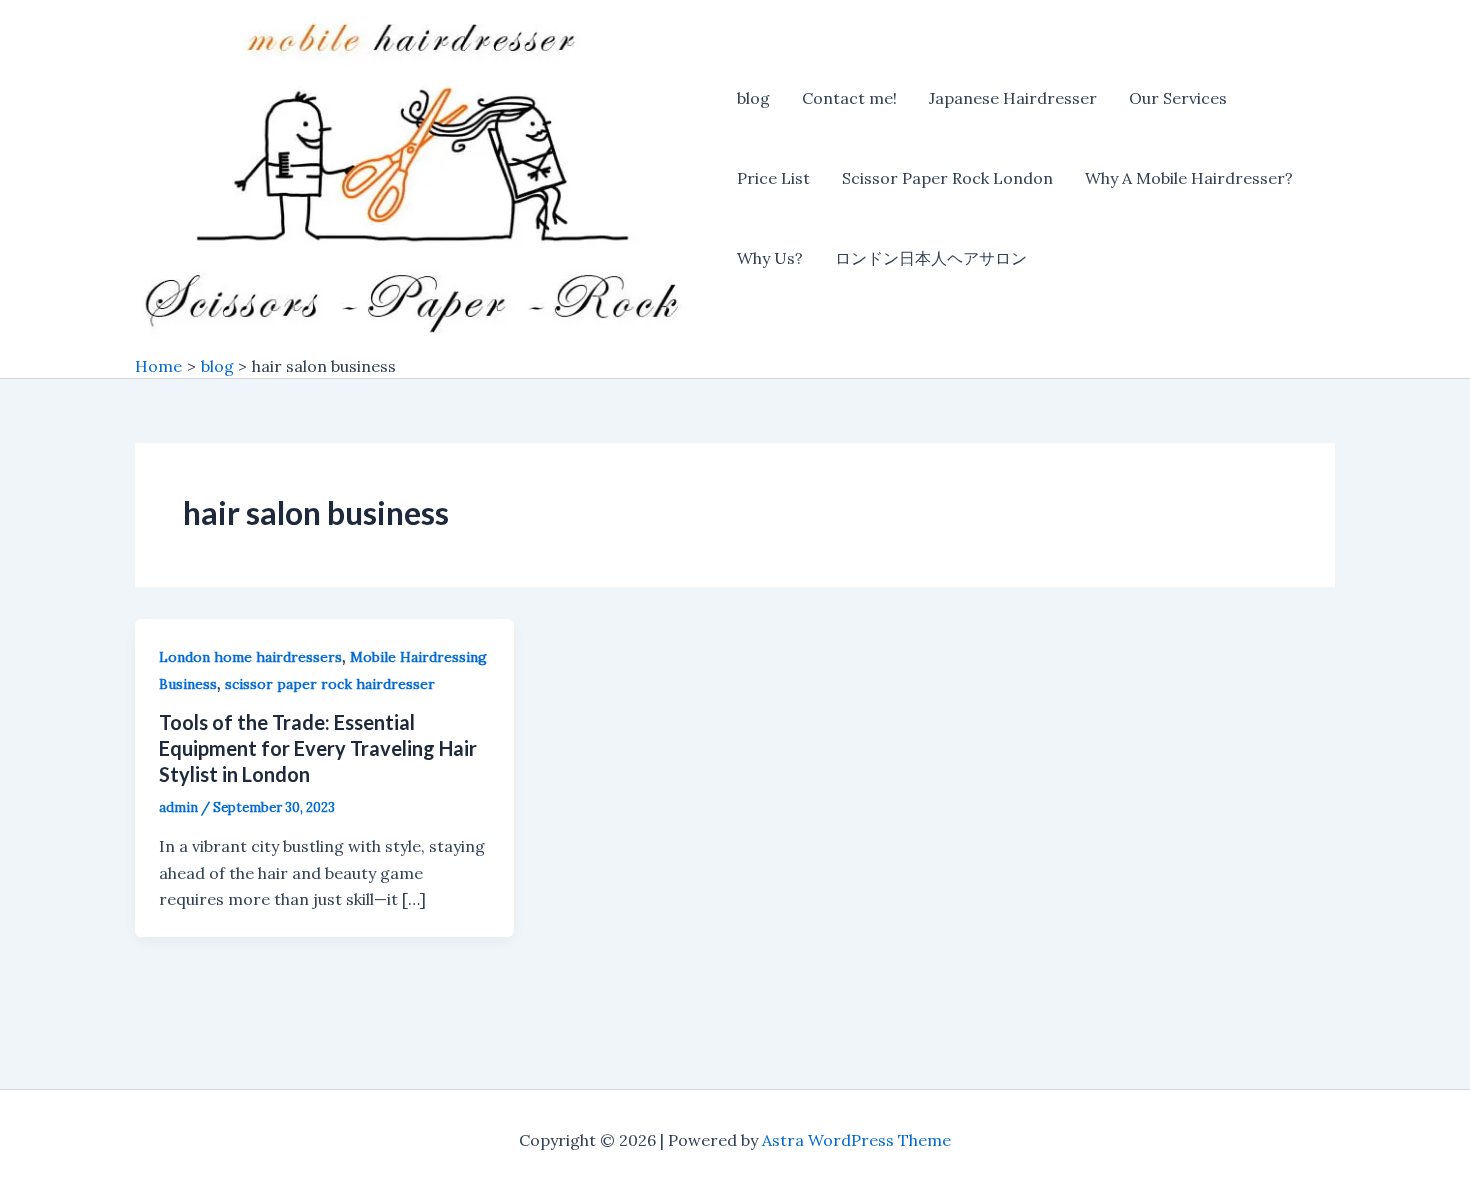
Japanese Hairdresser (1013, 98)
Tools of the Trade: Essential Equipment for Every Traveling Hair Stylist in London (318, 748)
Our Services (1178, 98)
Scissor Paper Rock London (947, 178)
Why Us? (770, 258)
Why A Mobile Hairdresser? (1189, 178)
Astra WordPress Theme (856, 1140)
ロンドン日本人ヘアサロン (931, 258)
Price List (773, 178)
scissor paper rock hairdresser (330, 684)
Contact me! (849, 98)
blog (753, 98)
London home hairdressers (250, 657)
